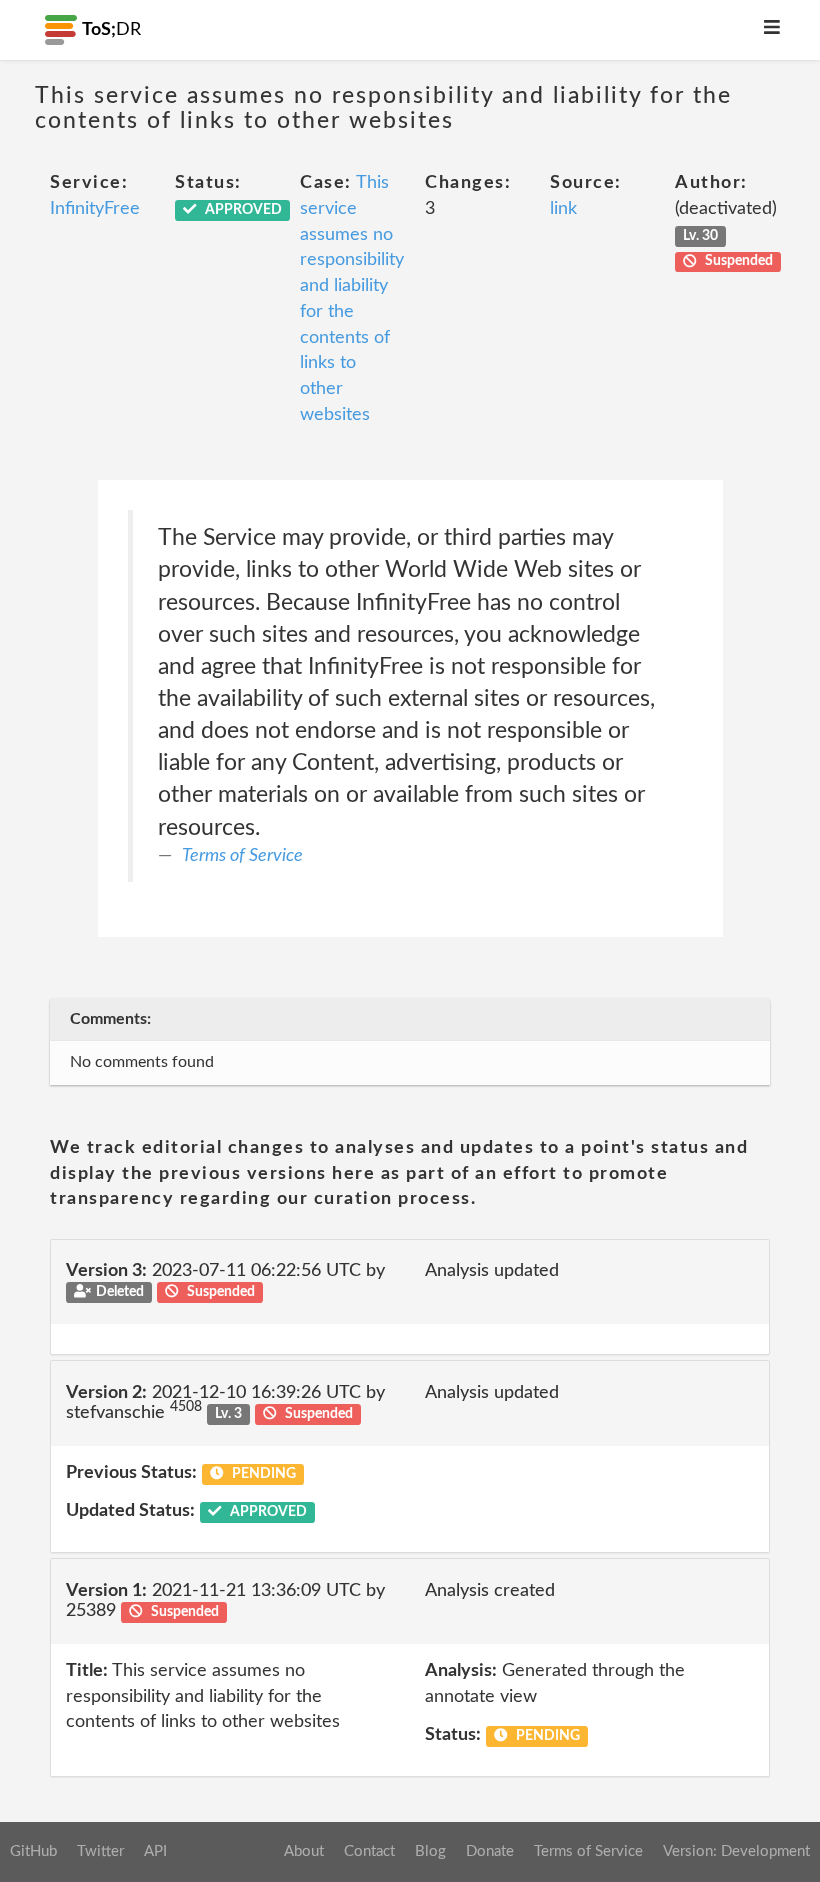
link (563, 209)
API (155, 1851)
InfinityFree (95, 209)
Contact (369, 1851)
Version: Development (736, 1851)
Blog (430, 1851)
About (304, 1851)
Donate (490, 1851)
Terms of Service (242, 856)
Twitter (100, 1851)
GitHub (33, 1851)
